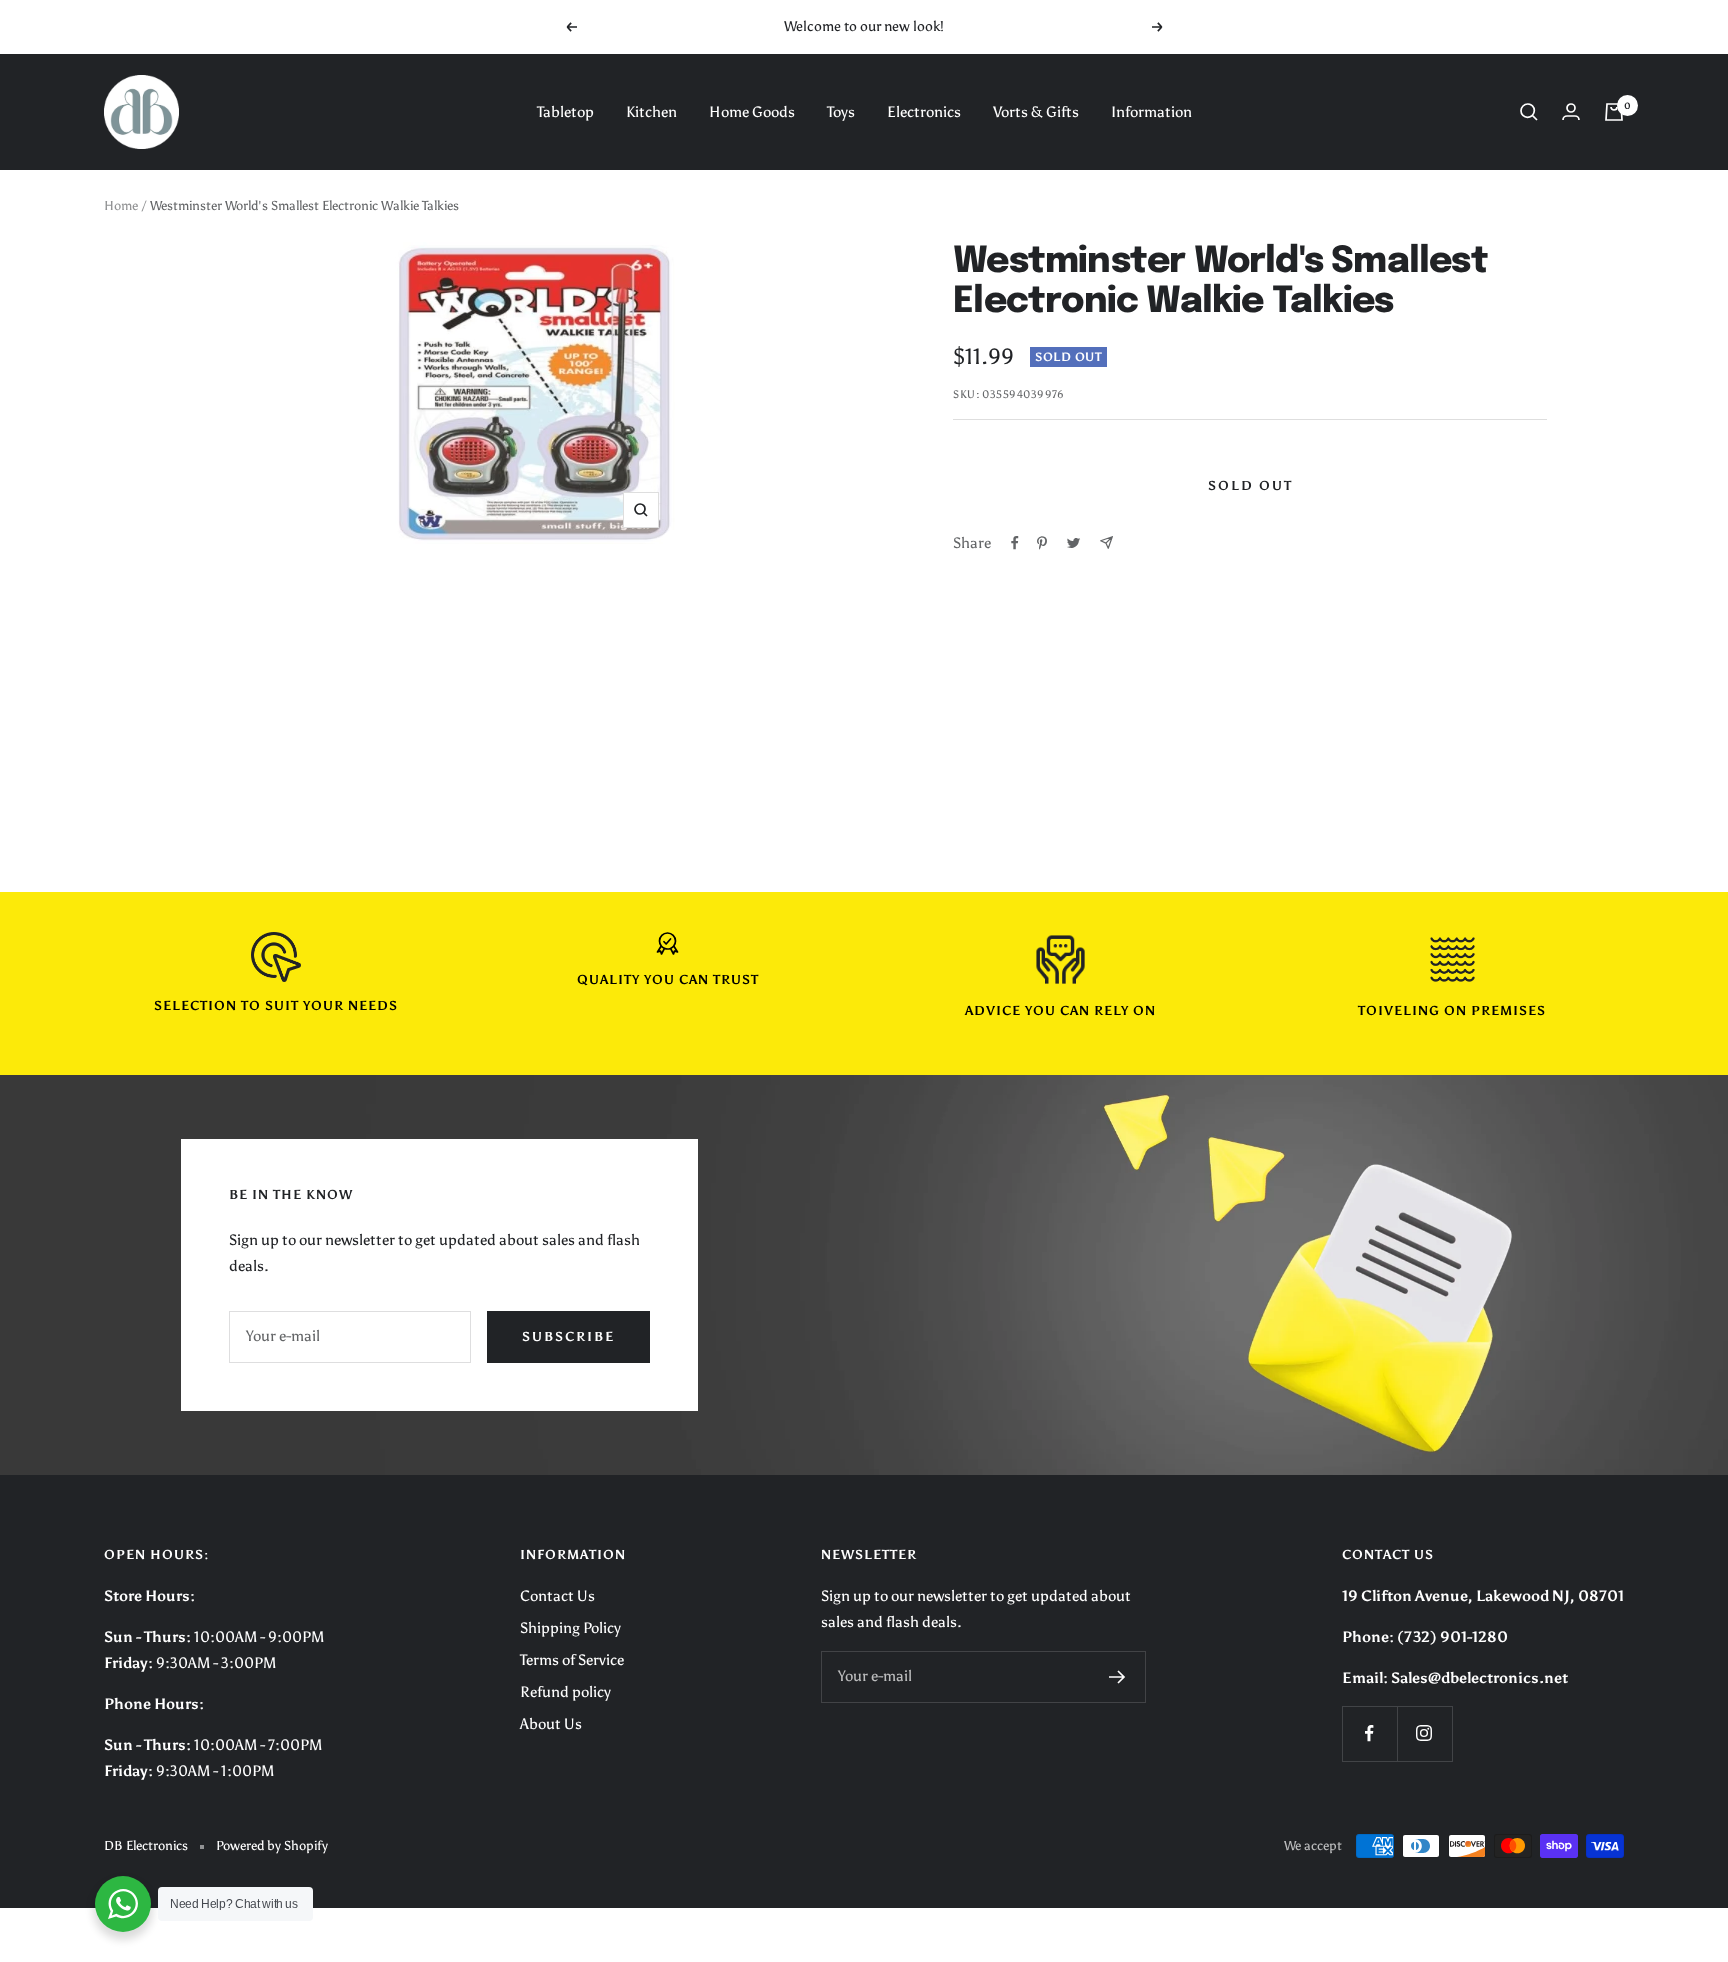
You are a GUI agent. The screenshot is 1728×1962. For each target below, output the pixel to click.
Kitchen (651, 112)
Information (1151, 112)
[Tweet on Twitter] (1073, 543)
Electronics (924, 112)
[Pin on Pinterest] (1042, 543)
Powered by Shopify (272, 1845)
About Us (551, 1724)
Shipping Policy (570, 1628)
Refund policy (565, 1692)
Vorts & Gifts (1036, 112)
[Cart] (1614, 112)
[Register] (1117, 1677)
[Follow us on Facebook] (1369, 1733)
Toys (841, 112)
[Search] (1529, 112)
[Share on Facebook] (1015, 543)
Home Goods (752, 112)
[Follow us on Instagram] (1424, 1733)
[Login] (1571, 111)
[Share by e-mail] (1106, 542)
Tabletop (565, 112)
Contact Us (557, 1596)
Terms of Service (572, 1660)
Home (121, 205)
